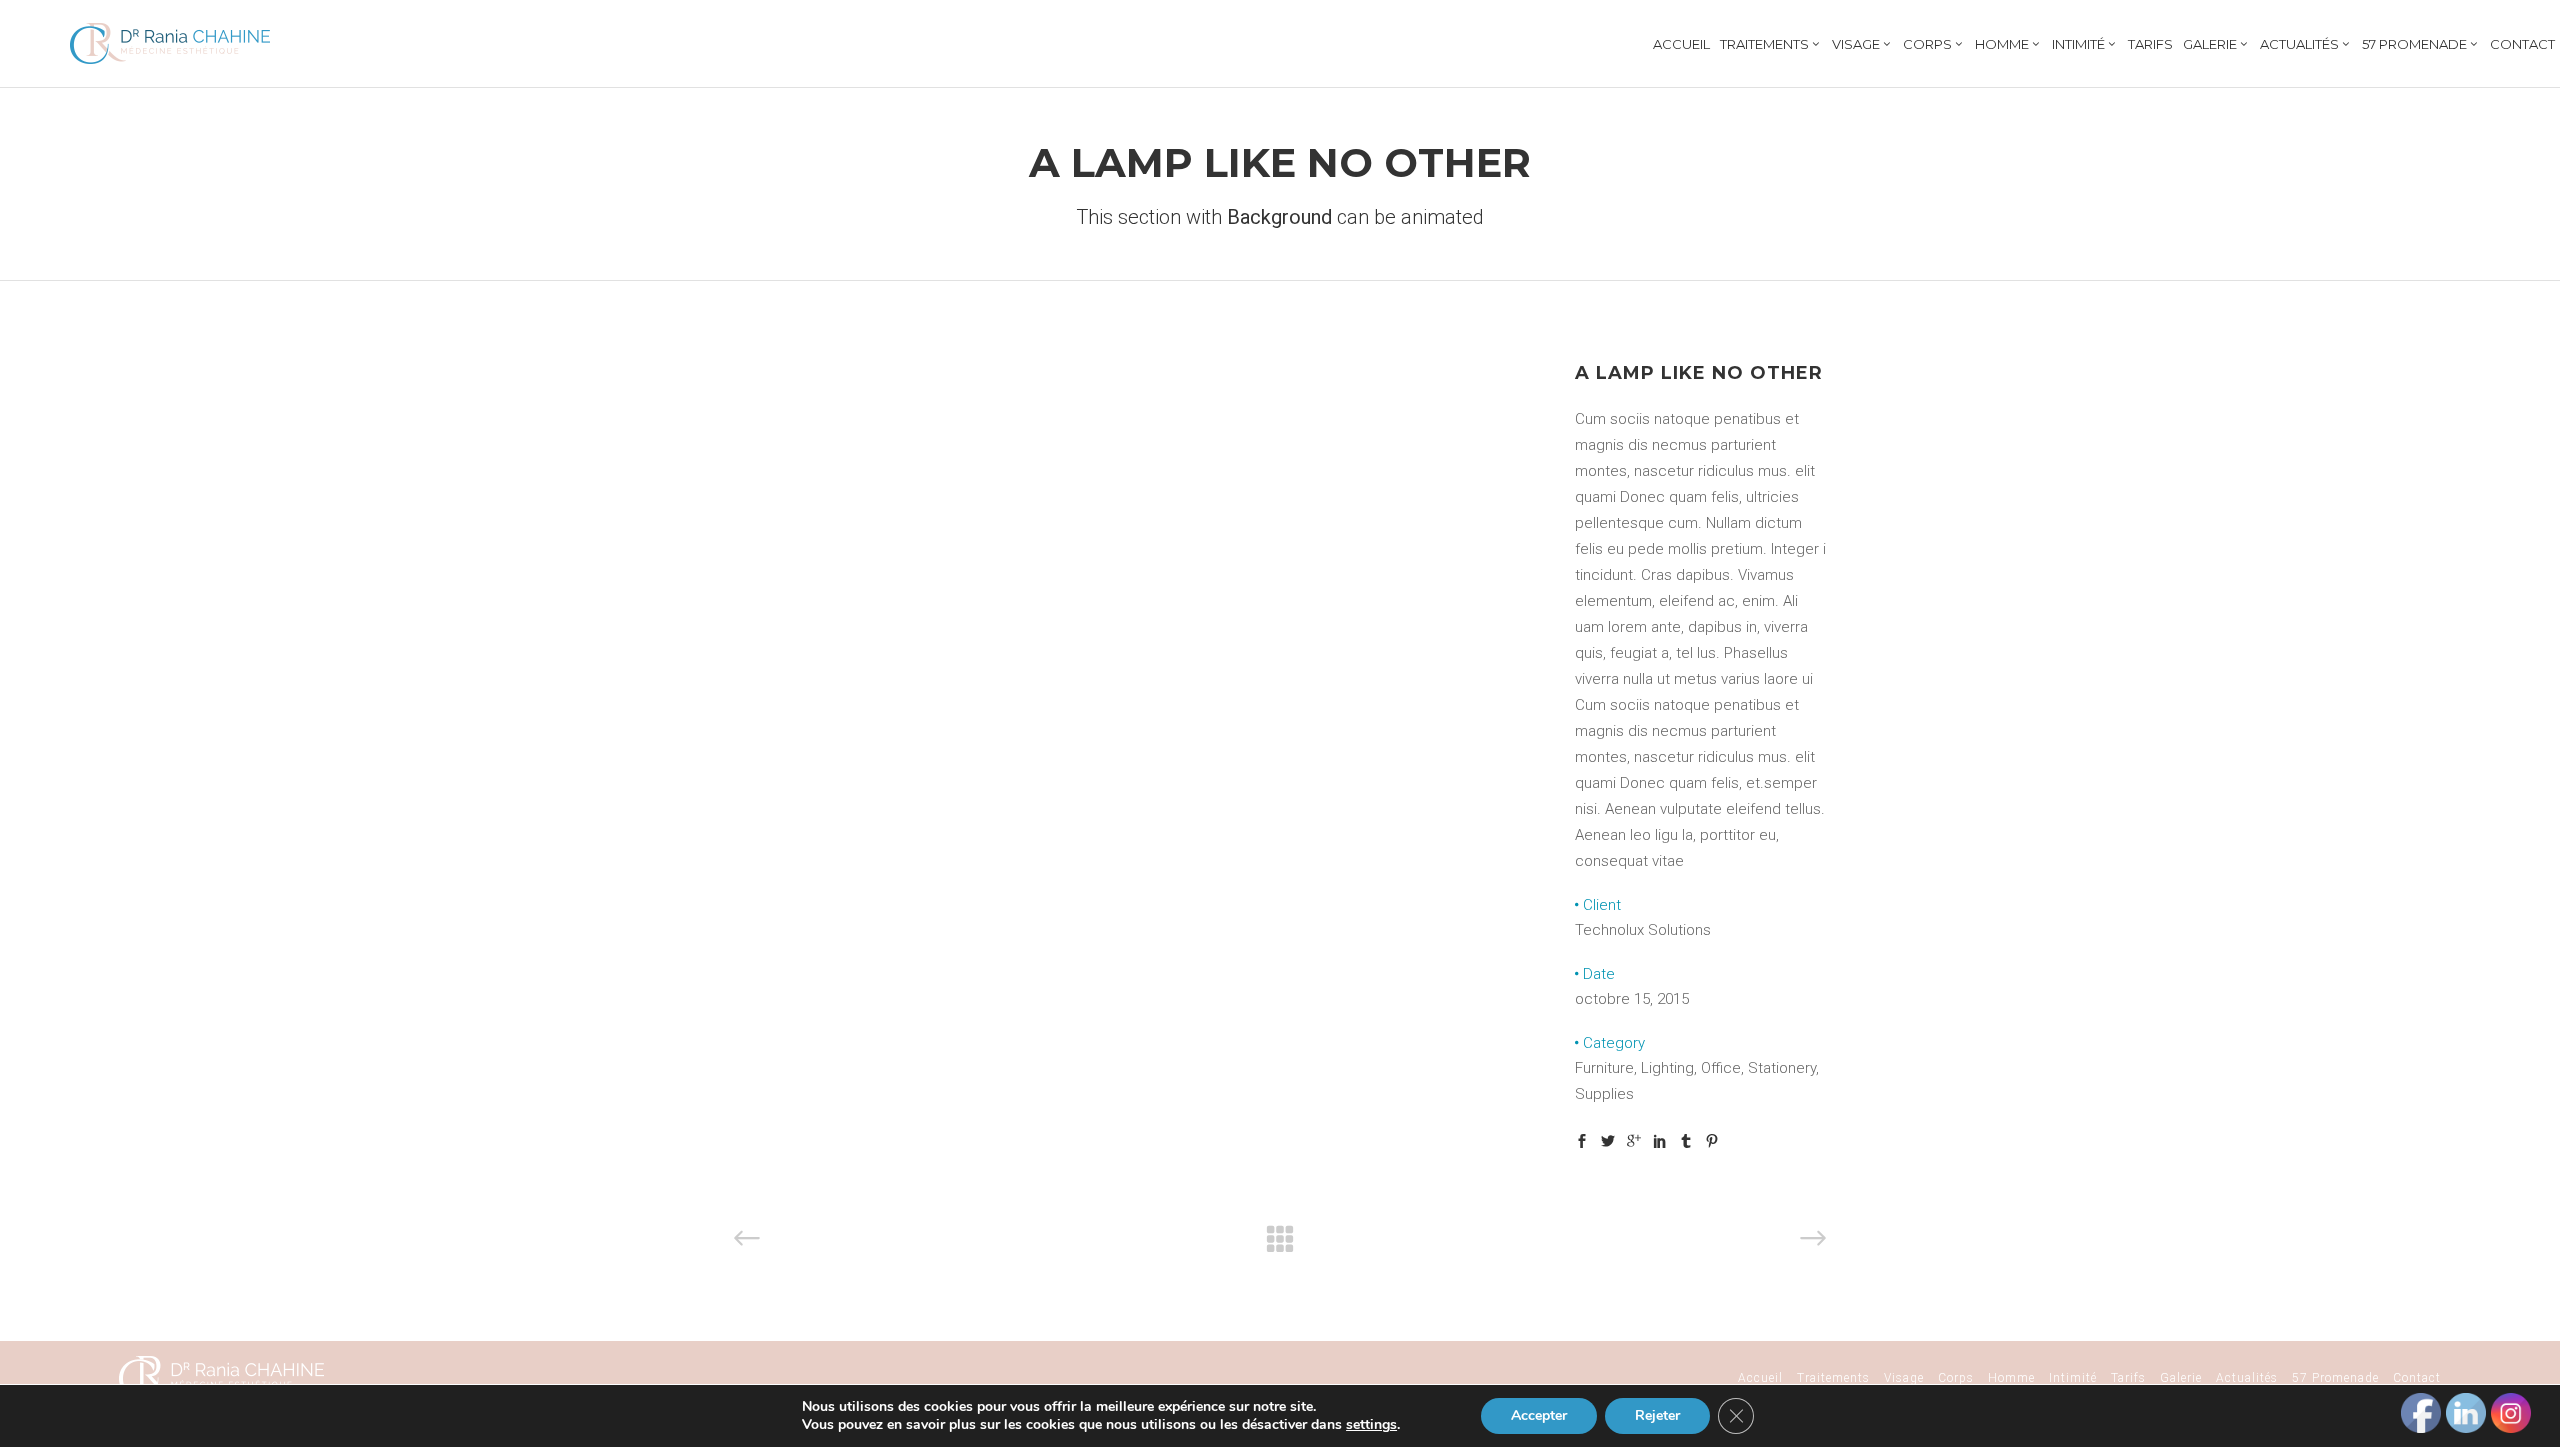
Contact (2417, 1378)
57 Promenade (2335, 1378)
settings (1371, 1425)
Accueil (1760, 1378)
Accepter (1539, 1415)
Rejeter (1657, 1415)
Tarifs (2128, 1378)
